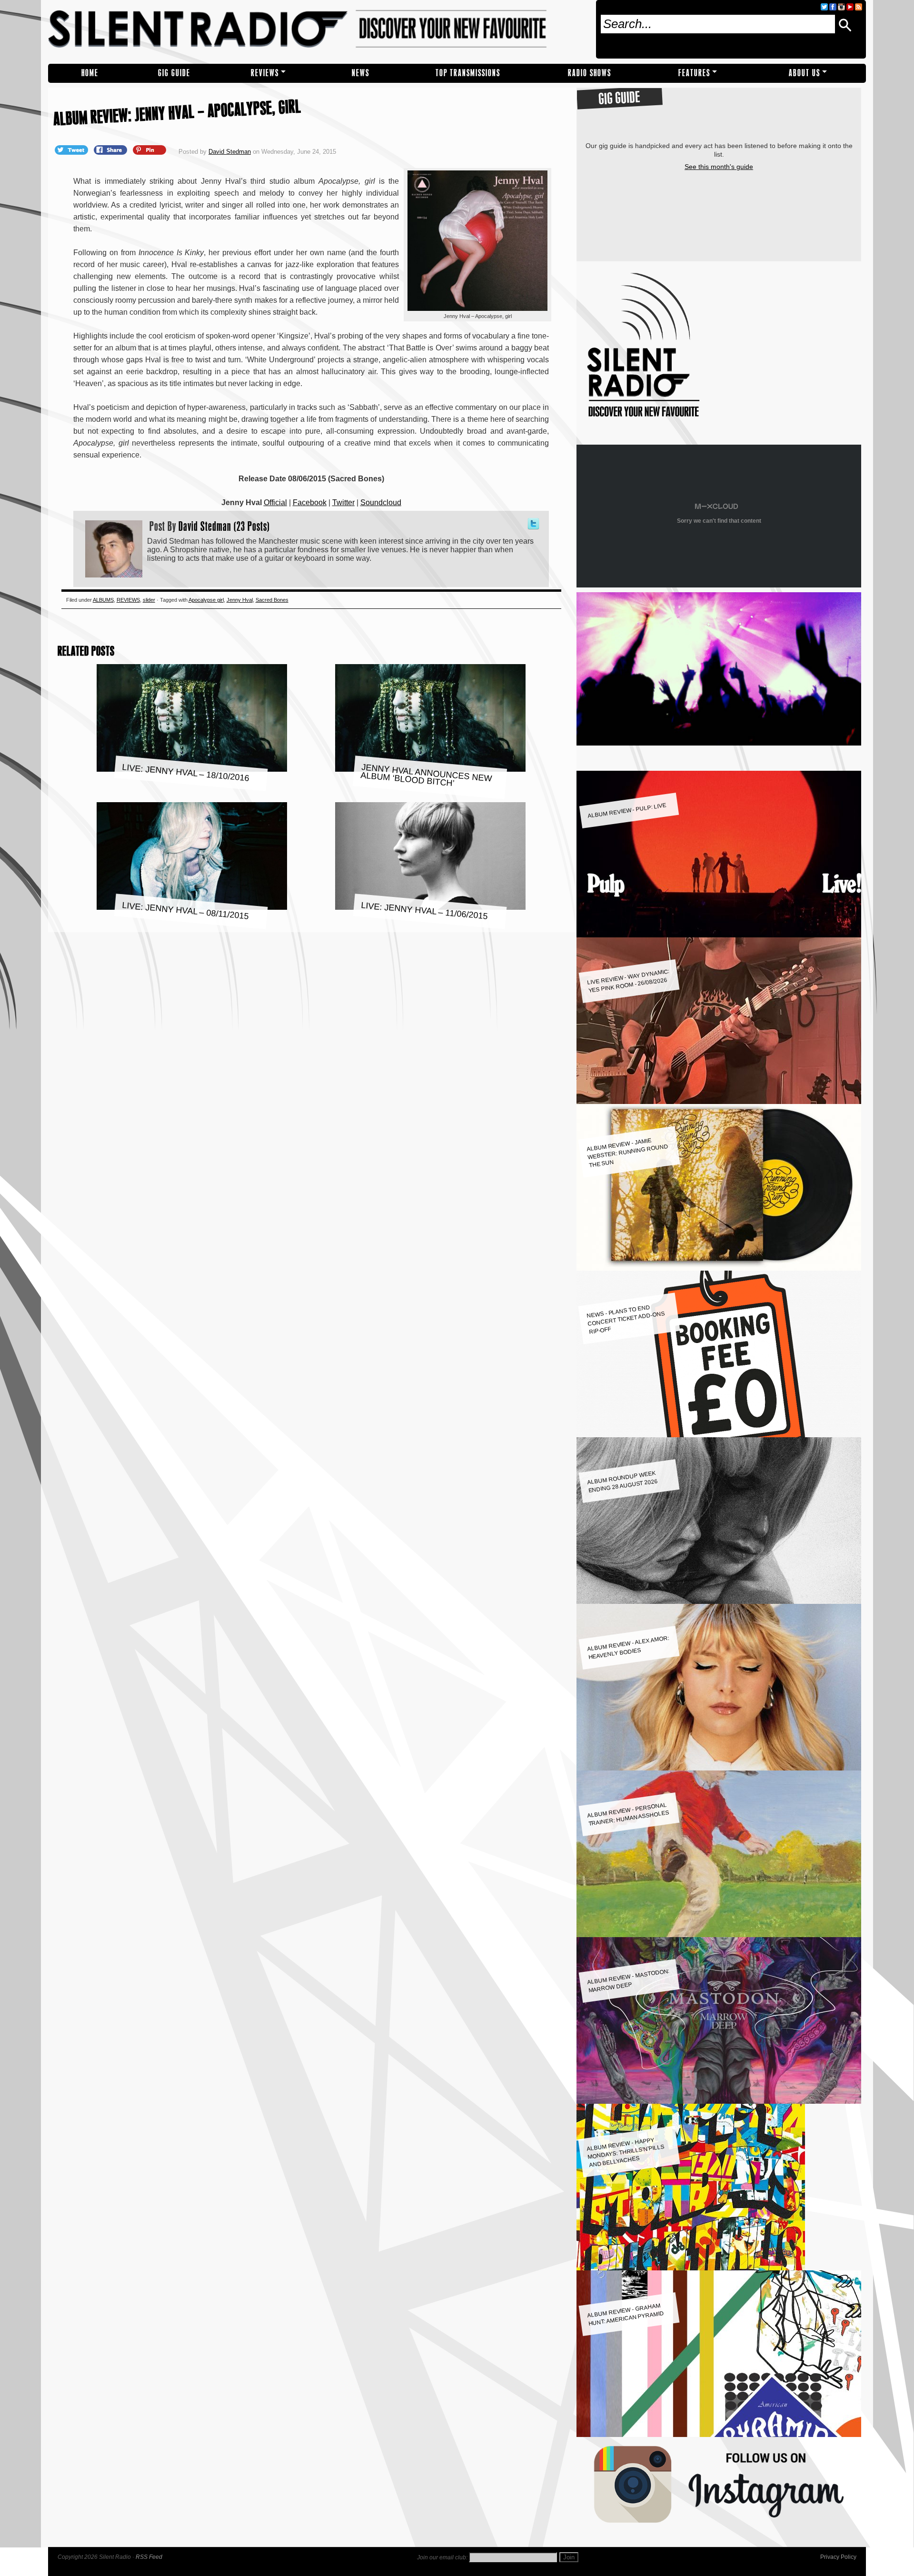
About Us (805, 73)
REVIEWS (265, 73)
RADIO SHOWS (590, 73)
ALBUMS (103, 600)
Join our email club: (442, 2557)
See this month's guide (719, 167)
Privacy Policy (838, 2557)
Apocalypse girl (206, 600)
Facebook (310, 502)
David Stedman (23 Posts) (224, 526)
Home (90, 73)
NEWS (361, 73)
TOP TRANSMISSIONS (468, 73)
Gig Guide (174, 73)
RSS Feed (149, 2557)
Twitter (343, 502)
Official (275, 502)
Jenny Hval (240, 600)
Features (694, 73)
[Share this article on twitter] (72, 149)
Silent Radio (318, 32)
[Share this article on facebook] (111, 149)
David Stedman (230, 152)
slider (149, 600)
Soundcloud (381, 502)
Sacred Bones (272, 600)
